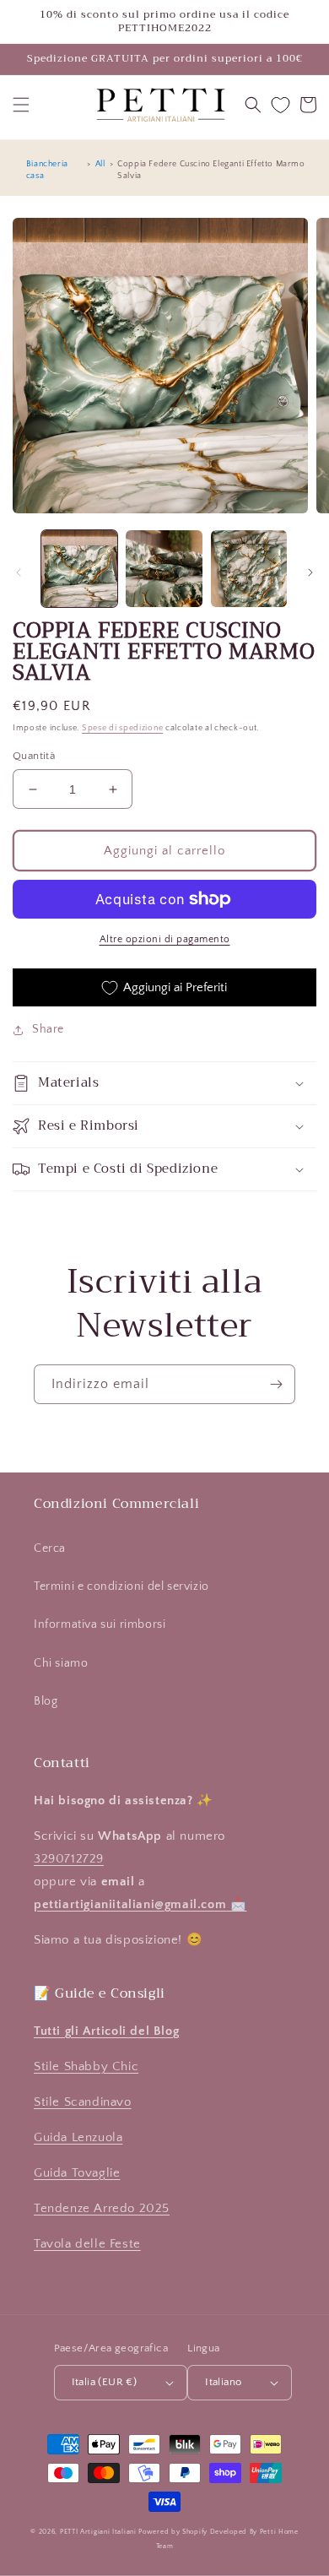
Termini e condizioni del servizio (121, 1586)
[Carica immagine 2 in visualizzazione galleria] (164, 568)
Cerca (50, 1548)
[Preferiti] (280, 105)
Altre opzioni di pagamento (165, 939)
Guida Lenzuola (78, 2137)
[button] (21, 105)
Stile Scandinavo (83, 2102)
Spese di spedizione (122, 728)
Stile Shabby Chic (86, 2066)
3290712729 (69, 1859)
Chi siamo (61, 1663)
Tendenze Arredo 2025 (102, 2208)
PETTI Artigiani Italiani (98, 2532)
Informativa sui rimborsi (100, 1624)
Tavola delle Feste (87, 2244)
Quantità (34, 756)
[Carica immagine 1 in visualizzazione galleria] (79, 568)
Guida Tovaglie (77, 2173)
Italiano (223, 2382)
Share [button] (48, 1029)
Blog (46, 1701)
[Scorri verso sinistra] (19, 572)
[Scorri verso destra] (310, 572)
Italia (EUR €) (105, 2382)
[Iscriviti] (276, 1384)
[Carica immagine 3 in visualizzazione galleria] (249, 568)
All (100, 164)
